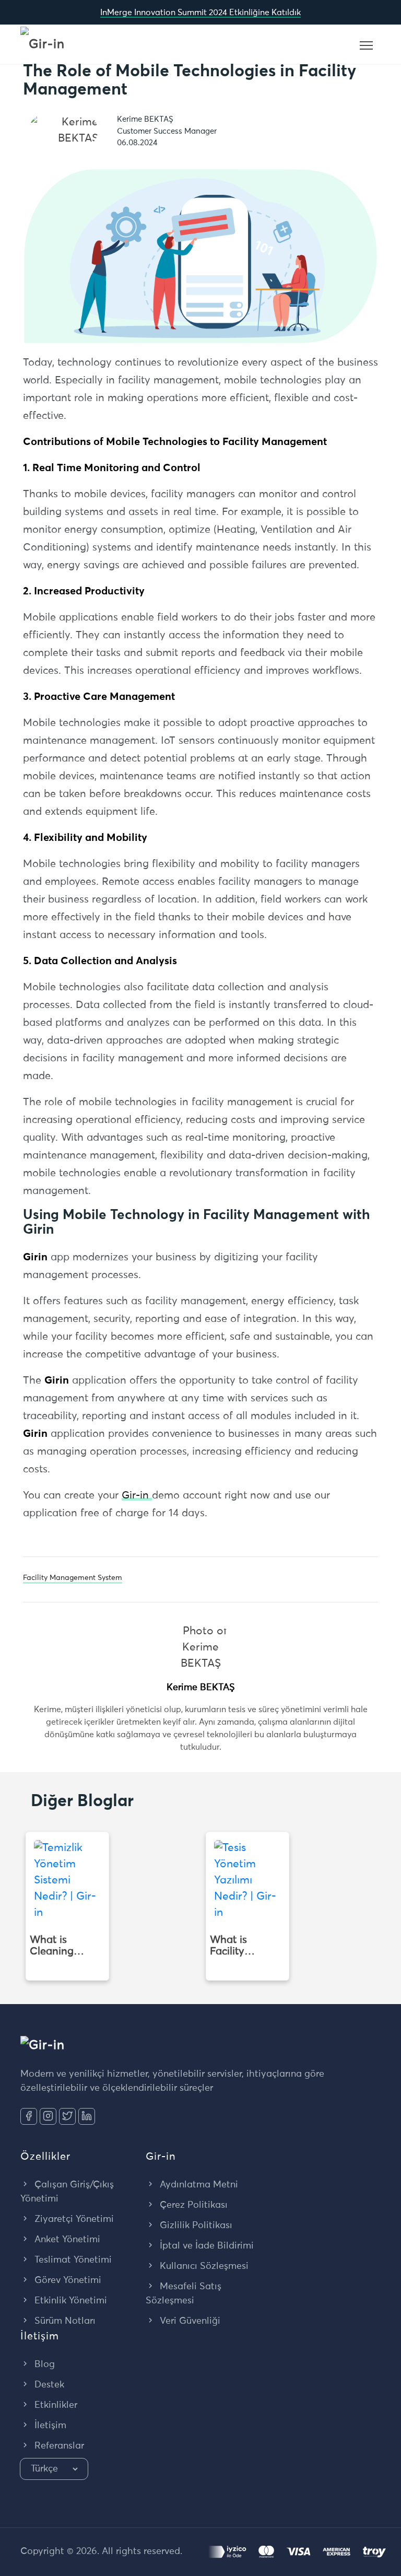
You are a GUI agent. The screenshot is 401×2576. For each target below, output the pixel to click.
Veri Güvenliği (189, 2321)
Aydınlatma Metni (198, 2185)
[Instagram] (48, 2116)
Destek (48, 2385)
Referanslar (58, 2446)
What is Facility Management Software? (243, 1946)
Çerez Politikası (192, 2205)
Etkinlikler (55, 2405)
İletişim (49, 2426)
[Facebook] (29, 2116)
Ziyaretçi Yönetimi (73, 2219)
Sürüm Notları (64, 2321)
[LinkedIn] (87, 2116)
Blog (43, 2364)
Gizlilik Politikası (195, 2226)
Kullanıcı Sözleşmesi (203, 2266)
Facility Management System (73, 1578)
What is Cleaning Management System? (62, 1946)
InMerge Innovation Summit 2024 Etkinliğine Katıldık (200, 13)
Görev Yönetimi (67, 2280)
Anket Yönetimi (66, 2240)
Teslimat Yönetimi (72, 2260)
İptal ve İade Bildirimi (205, 2246)
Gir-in (137, 1495)
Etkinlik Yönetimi (69, 2301)
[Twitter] (67, 2116)
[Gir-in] (43, 44)
